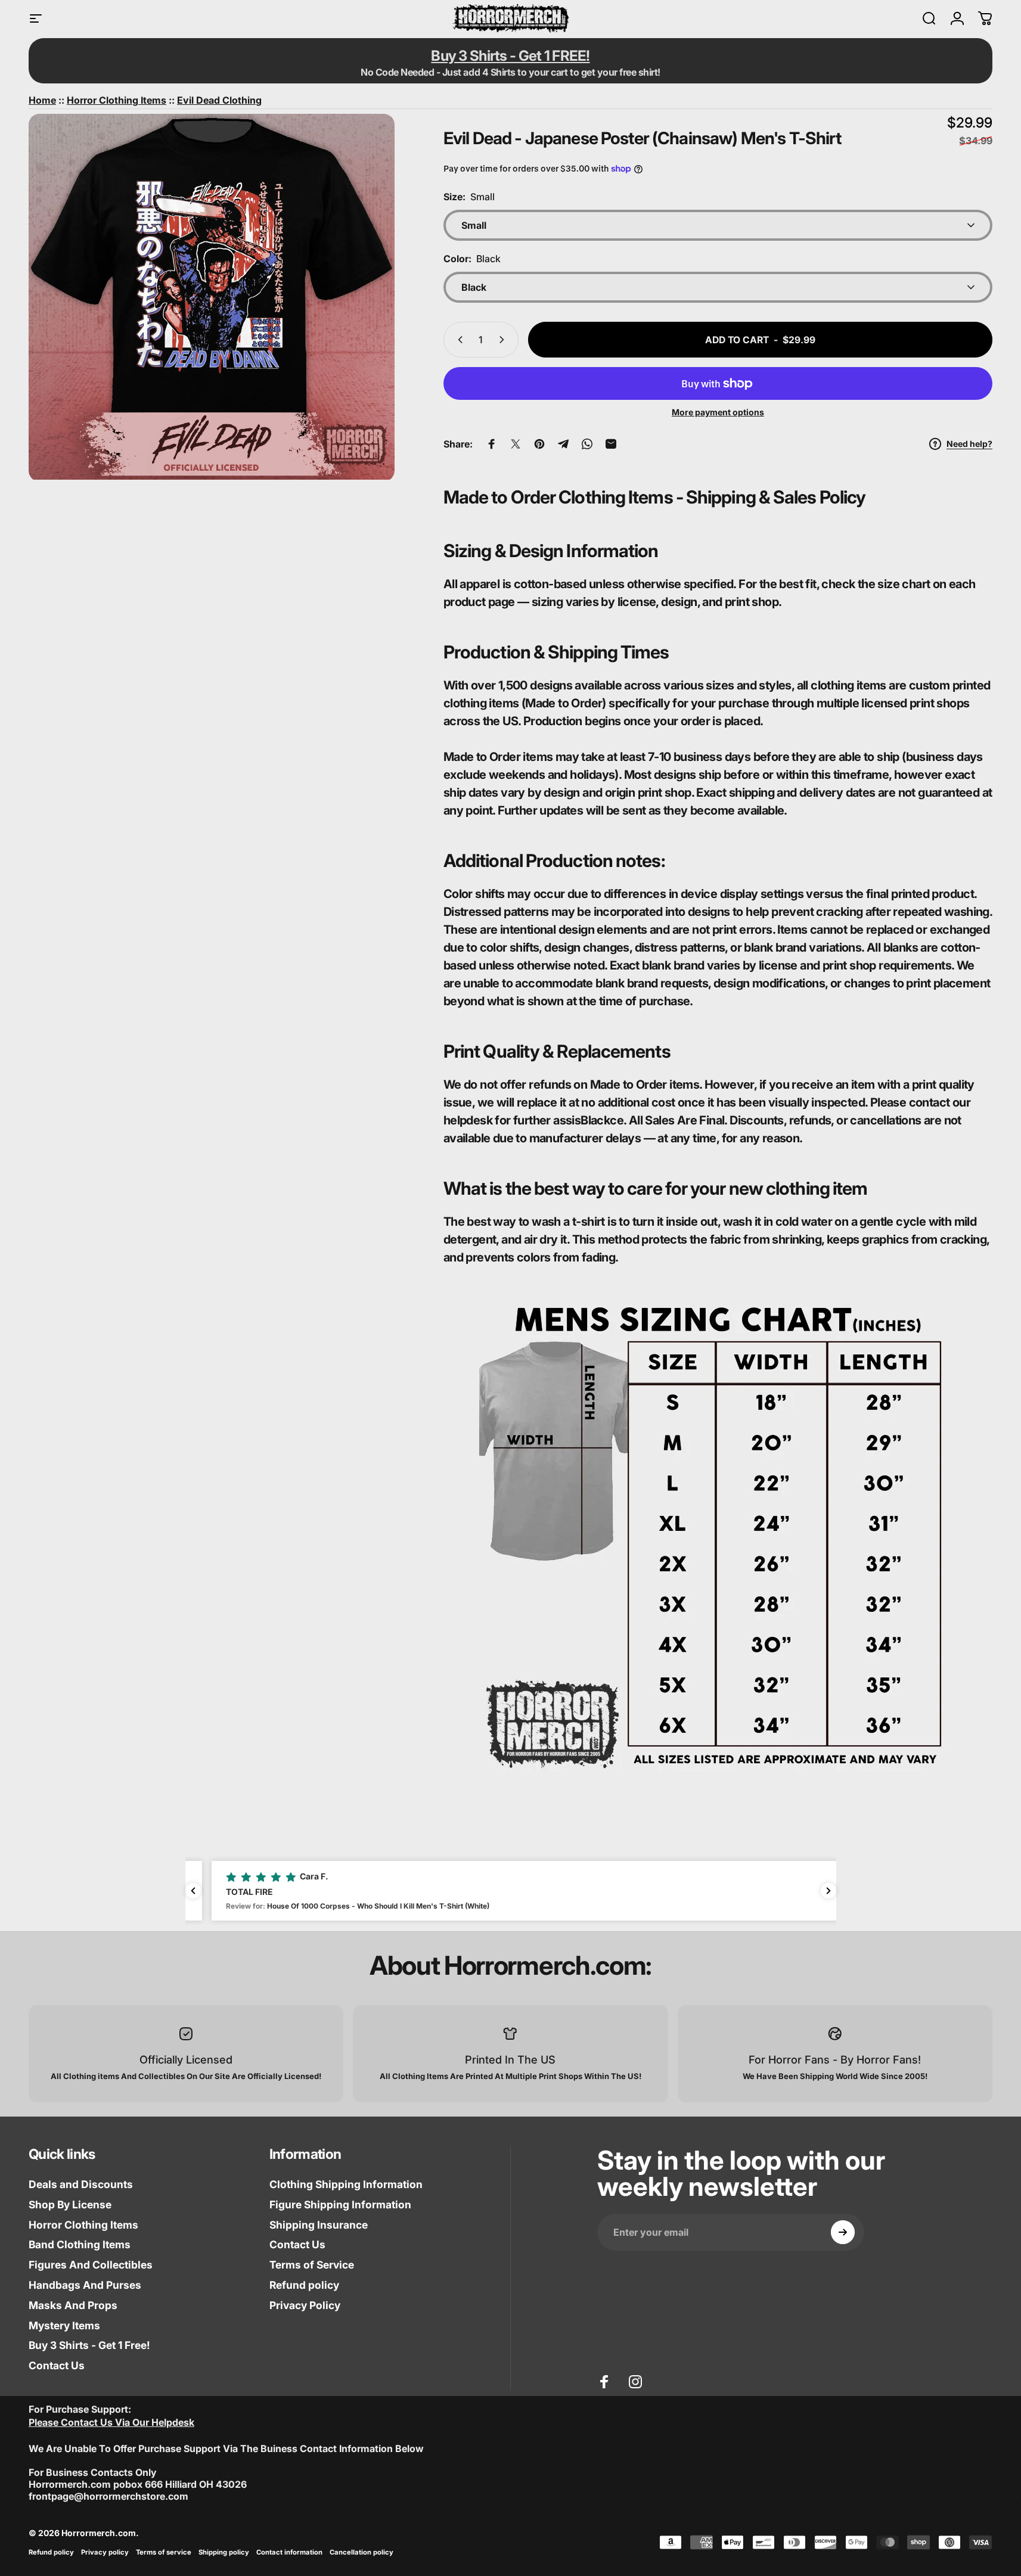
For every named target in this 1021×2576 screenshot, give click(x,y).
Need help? (969, 444)
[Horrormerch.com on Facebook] (604, 2382)
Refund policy (304, 2285)
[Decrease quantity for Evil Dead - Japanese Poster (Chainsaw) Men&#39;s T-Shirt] (458, 340)
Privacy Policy (305, 2305)
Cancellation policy (361, 2552)
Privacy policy (105, 2552)
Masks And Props (73, 2305)
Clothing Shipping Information (346, 2184)
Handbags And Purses (85, 2285)
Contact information (289, 2552)
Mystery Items (64, 2325)
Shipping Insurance (319, 2225)
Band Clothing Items (80, 2244)
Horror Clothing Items (83, 2225)
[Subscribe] (843, 2232)
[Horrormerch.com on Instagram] (635, 2382)
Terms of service (164, 2552)
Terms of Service (312, 2265)
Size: (469, 197)
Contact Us (57, 2365)
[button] (511, 1891)
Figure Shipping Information (340, 2204)
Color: (472, 259)
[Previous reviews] (193, 1891)
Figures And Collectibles (91, 2265)
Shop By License (70, 2204)
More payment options (718, 412)
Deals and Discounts (81, 2184)
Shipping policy (224, 2552)
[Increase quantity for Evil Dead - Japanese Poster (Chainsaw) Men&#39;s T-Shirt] (504, 340)
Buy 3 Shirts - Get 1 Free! (89, 2345)
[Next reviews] (828, 1891)
